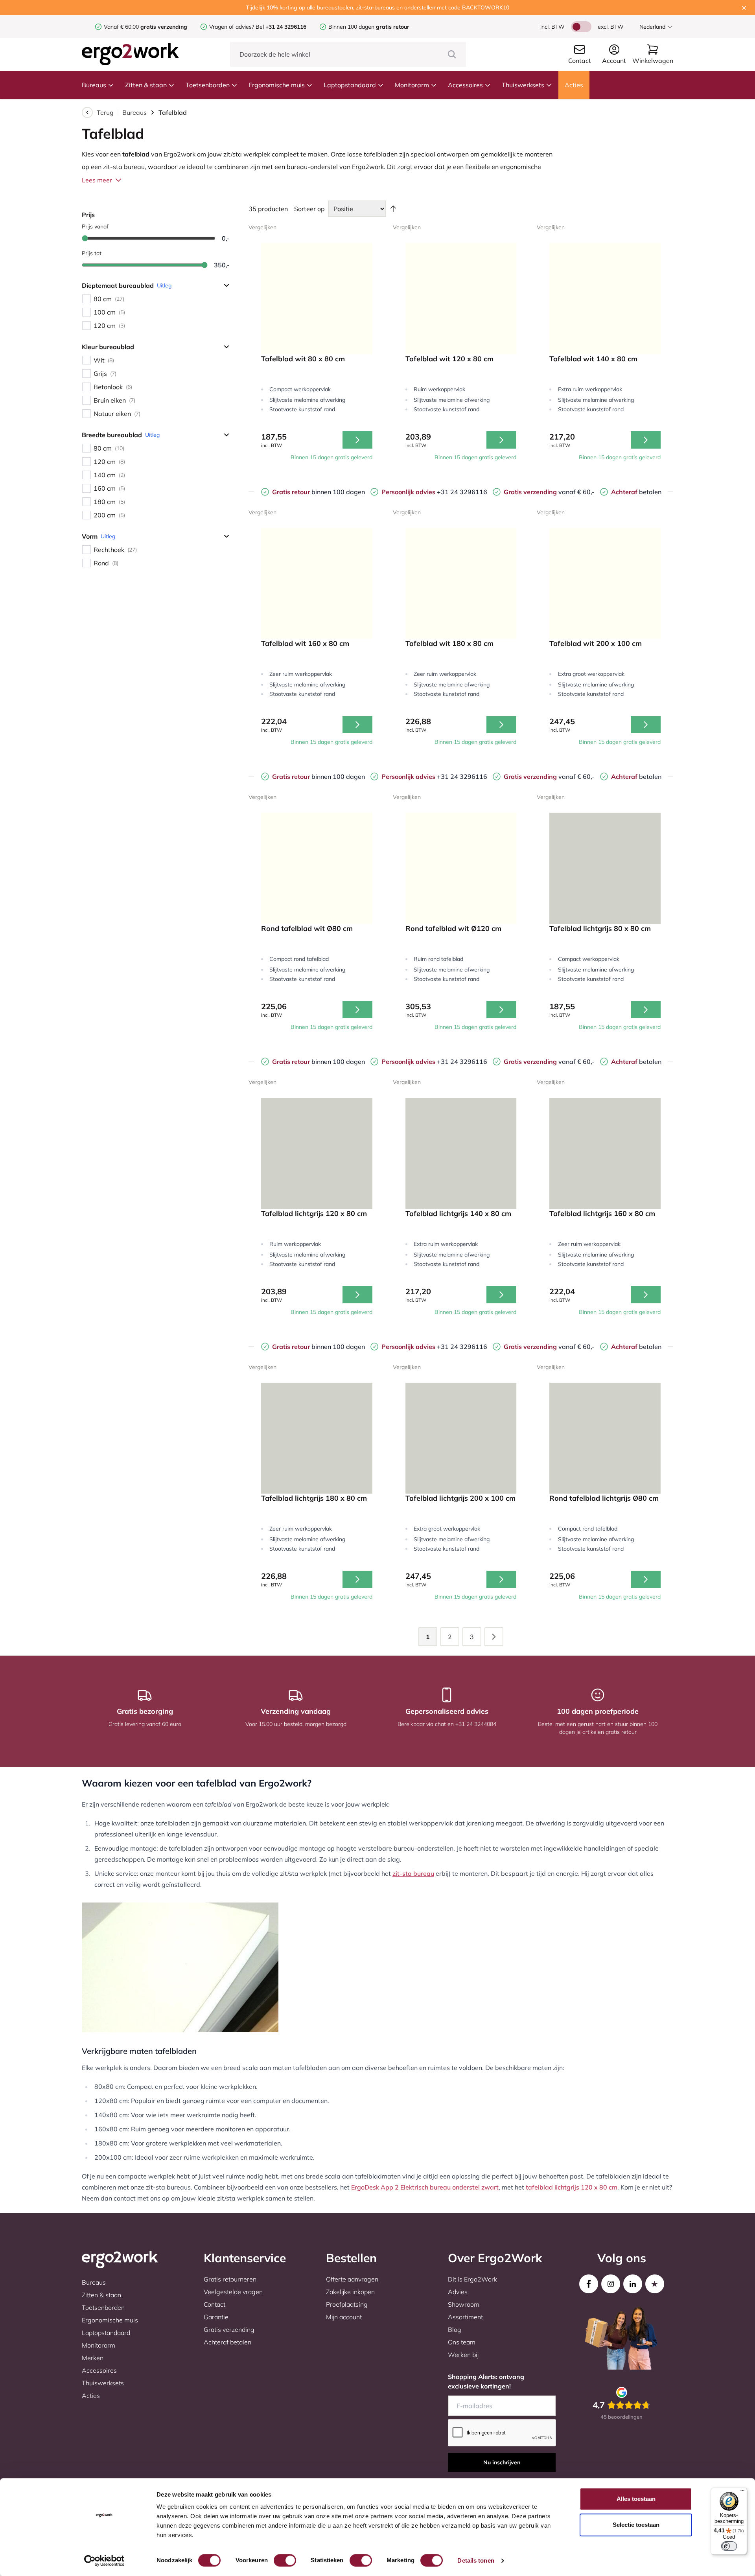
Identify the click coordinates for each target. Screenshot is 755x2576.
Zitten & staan (146, 85)
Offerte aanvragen (352, 2279)
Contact (215, 2304)
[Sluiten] (744, 8)
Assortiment (465, 2317)
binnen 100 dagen (319, 492)
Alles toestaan (636, 2499)
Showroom (464, 2304)
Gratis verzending (229, 2329)
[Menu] (742, 2492)
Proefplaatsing (347, 2304)
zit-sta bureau (413, 1873)
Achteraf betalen (227, 2342)
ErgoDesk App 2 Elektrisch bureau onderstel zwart (425, 2187)
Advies (458, 2292)
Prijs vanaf (95, 226)
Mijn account (344, 2317)
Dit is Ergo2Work (472, 2279)
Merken (93, 2358)
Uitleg (164, 285)
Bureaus (94, 85)
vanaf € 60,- (549, 492)
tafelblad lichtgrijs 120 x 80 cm (572, 2187)
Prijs (88, 215)
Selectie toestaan (636, 2525)
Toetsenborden (208, 85)
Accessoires (465, 85)
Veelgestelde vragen (233, 2292)
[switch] (285, 2560)
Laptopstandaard (350, 85)
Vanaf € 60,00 (122, 27)
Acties (574, 85)
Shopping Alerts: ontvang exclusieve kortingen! (486, 2381)
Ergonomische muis (277, 85)
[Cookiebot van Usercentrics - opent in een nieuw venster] (104, 2561)
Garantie (216, 2317)
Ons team (462, 2342)
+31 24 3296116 (434, 492)
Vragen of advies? (232, 27)
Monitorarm (412, 85)
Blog (455, 2329)
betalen (636, 492)
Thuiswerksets (523, 85)
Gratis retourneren (230, 2279)
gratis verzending (164, 27)
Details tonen (476, 2560)
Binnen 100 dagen (369, 27)
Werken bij (463, 2355)
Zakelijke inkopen (350, 2292)
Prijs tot (92, 253)
